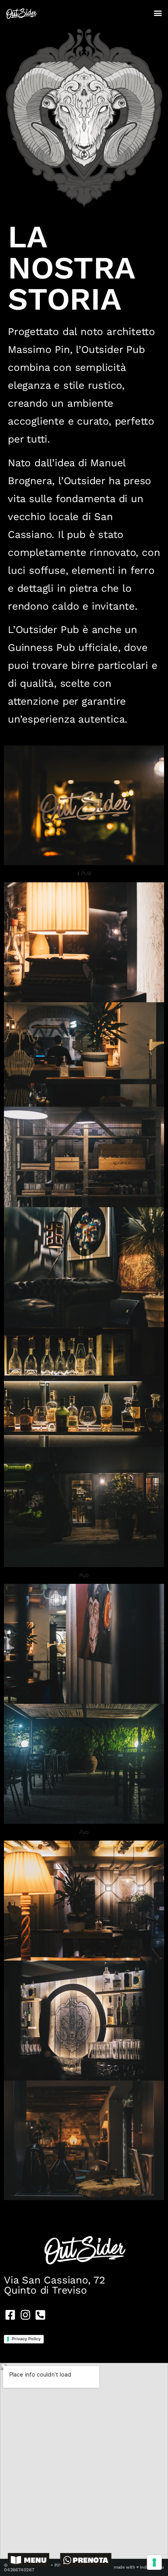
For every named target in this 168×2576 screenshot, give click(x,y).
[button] (158, 13)
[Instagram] (25, 2315)
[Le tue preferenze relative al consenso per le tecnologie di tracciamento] (154, 2562)
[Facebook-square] (11, 2315)
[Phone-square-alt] (41, 2315)
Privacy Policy (26, 2339)
